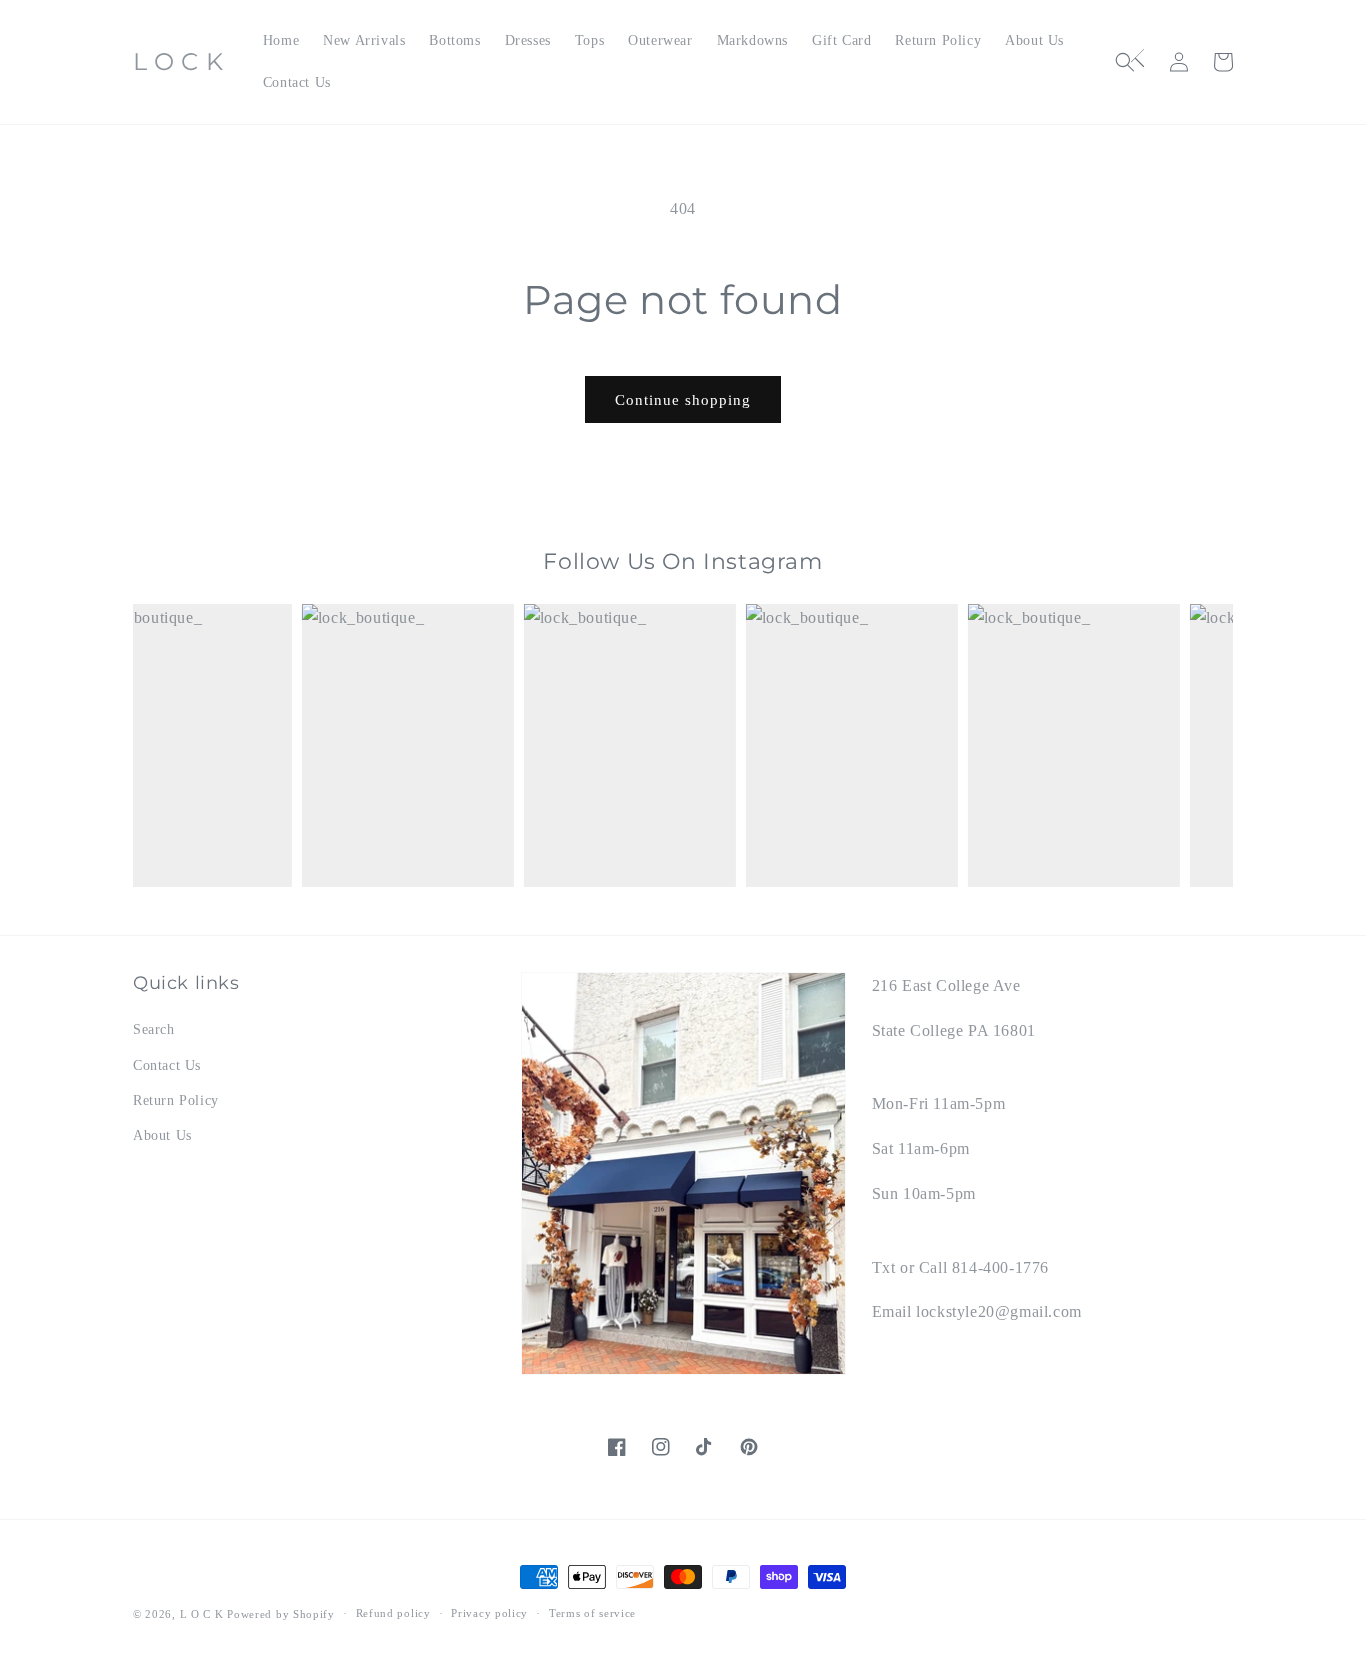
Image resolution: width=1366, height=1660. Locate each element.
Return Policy (176, 1100)
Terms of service (592, 1613)
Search (154, 1029)
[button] (1135, 62)
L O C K (202, 1614)
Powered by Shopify (281, 1614)
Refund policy (393, 1613)
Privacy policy (489, 1613)
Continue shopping (683, 400)
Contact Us (167, 1065)
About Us (162, 1135)
